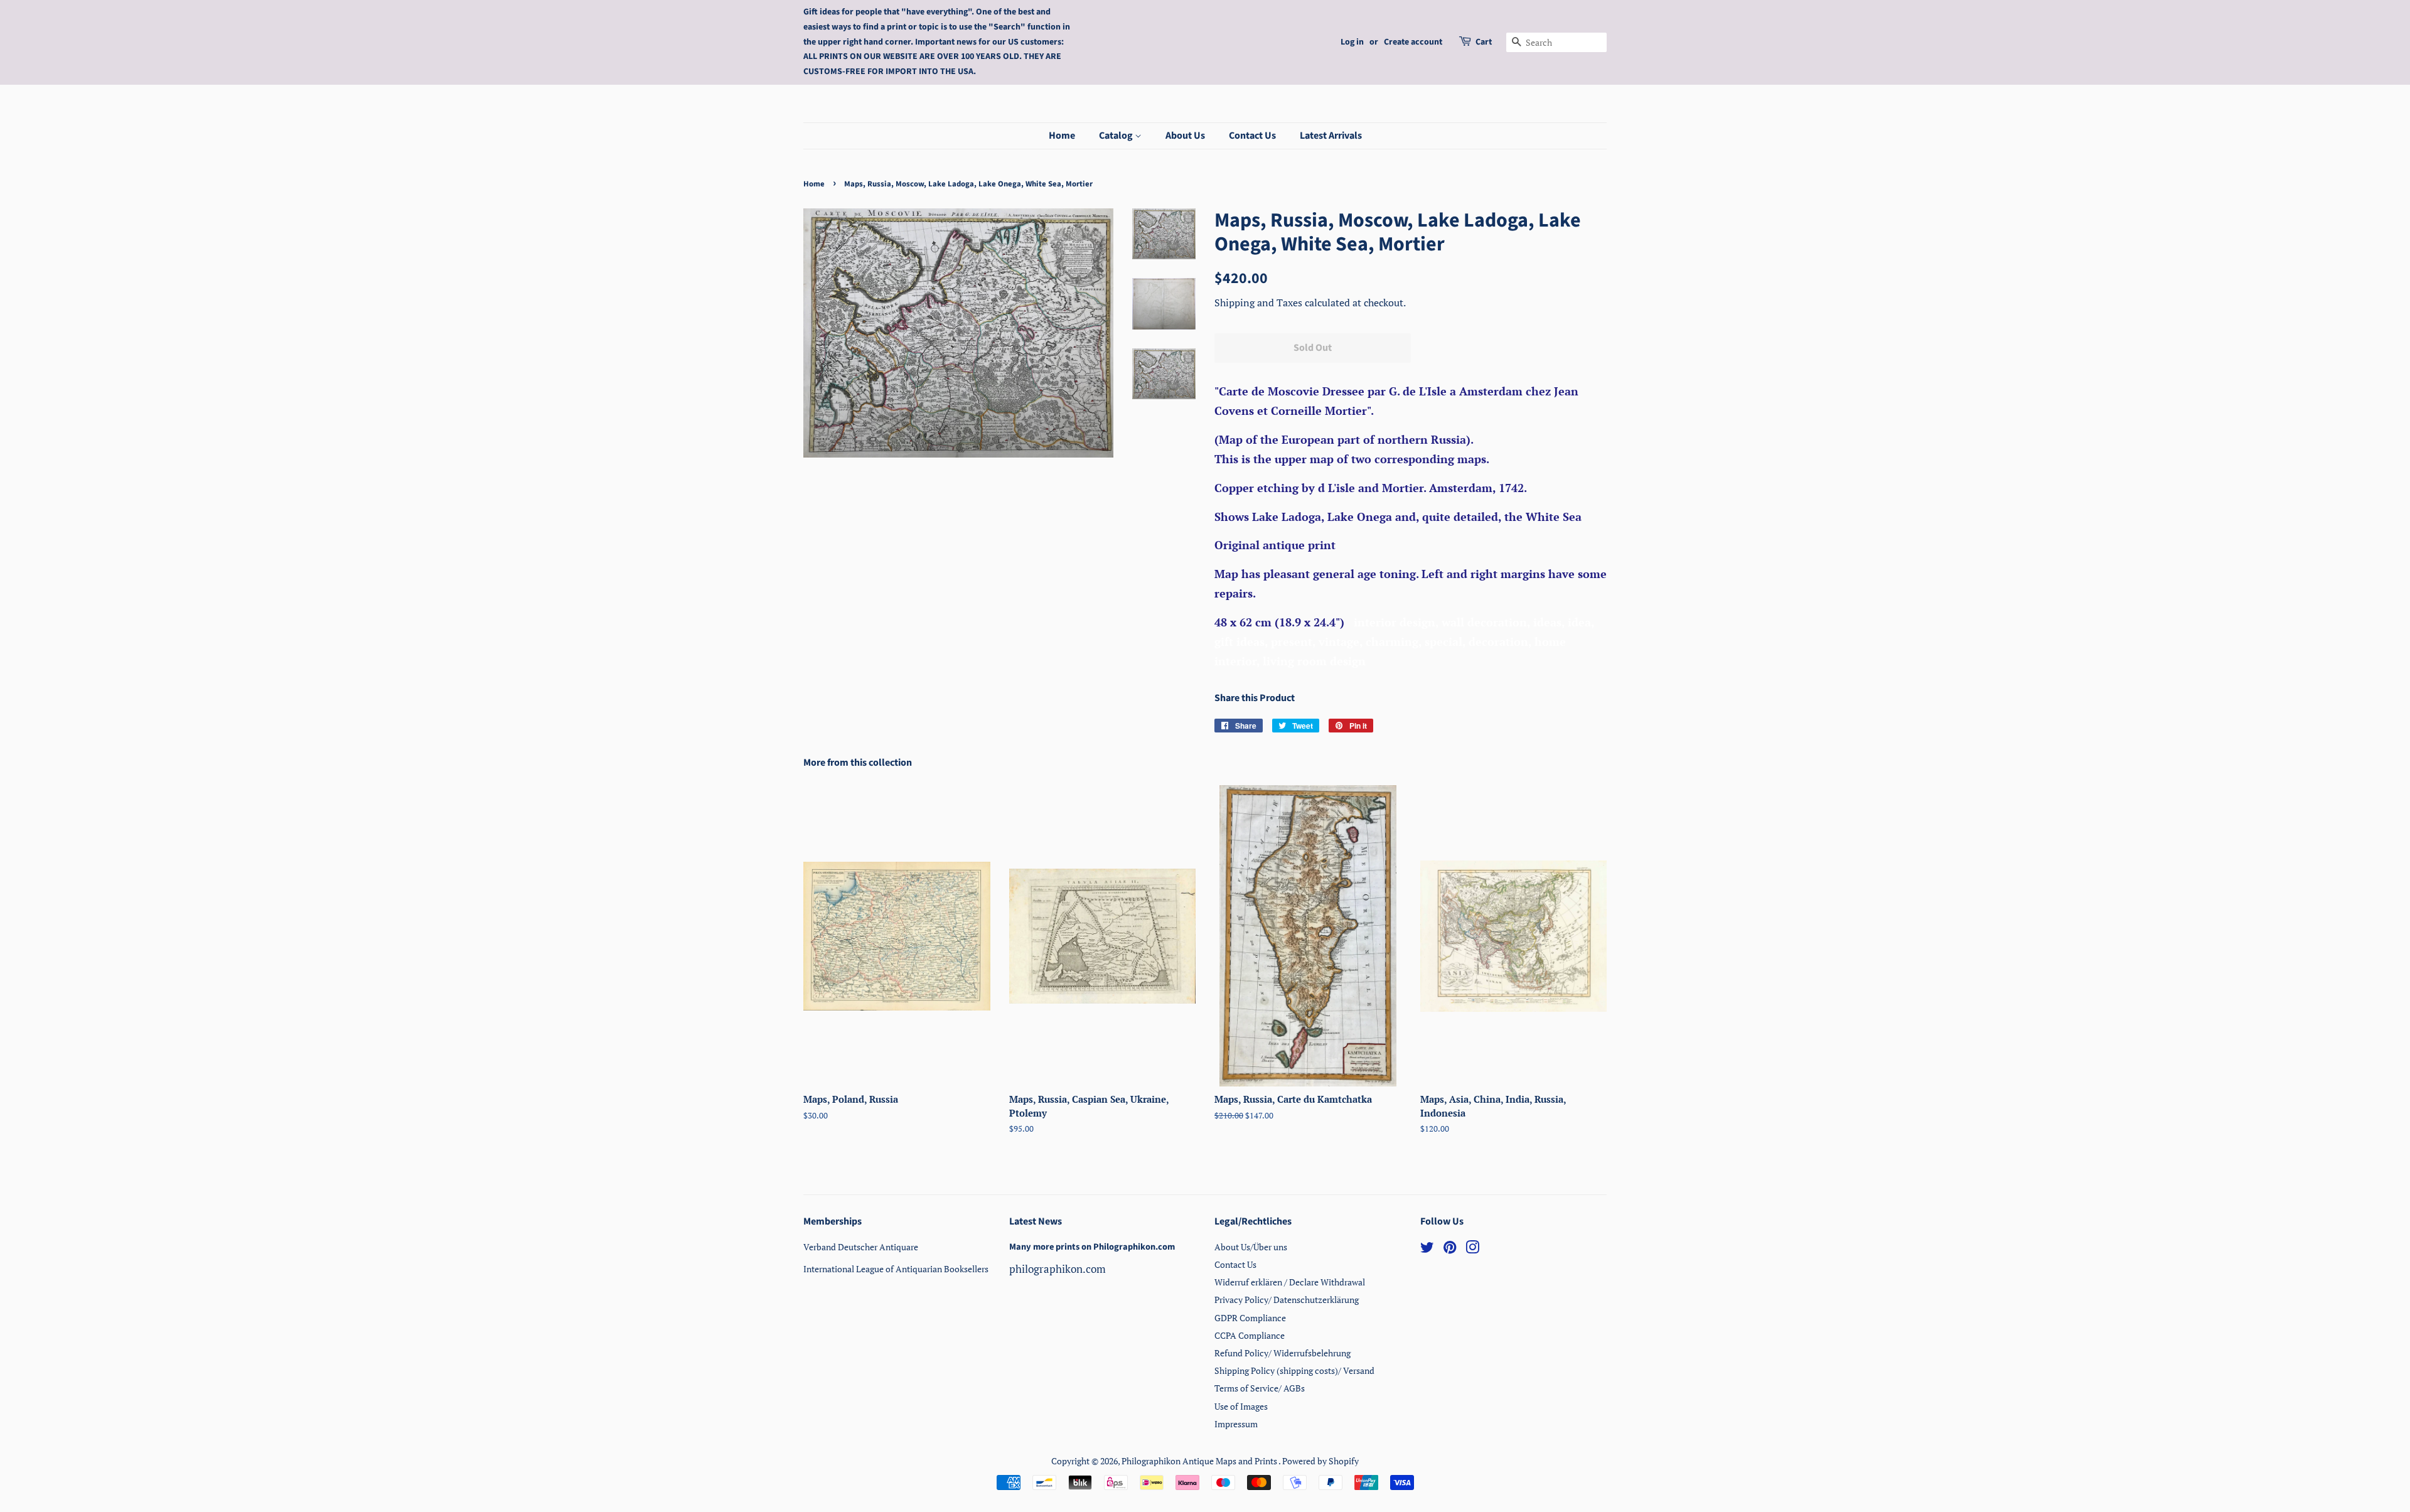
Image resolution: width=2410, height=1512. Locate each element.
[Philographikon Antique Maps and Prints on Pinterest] (1450, 1249)
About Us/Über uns (1251, 1247)
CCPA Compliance (1250, 1335)
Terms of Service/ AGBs (1260, 1388)
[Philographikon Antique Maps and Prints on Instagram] (1472, 1249)
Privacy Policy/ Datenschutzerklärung (1287, 1300)
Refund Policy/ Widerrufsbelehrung (1283, 1353)
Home (1062, 136)
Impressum (1236, 1424)
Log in (1352, 42)
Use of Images (1241, 1406)
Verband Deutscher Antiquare (861, 1247)
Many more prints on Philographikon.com (1092, 1247)
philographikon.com (1058, 1269)
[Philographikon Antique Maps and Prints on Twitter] (1427, 1249)
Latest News (1036, 1221)
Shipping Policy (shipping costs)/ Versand (1294, 1370)
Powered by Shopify (1320, 1461)
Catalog (1117, 136)
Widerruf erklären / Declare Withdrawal (1290, 1282)
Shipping (1236, 303)
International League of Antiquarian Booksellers (896, 1269)
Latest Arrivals (1331, 136)
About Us (1185, 136)
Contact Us (1252, 136)
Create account (1413, 42)
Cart (1484, 42)
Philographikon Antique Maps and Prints (1200, 1461)
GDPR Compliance (1250, 1318)
